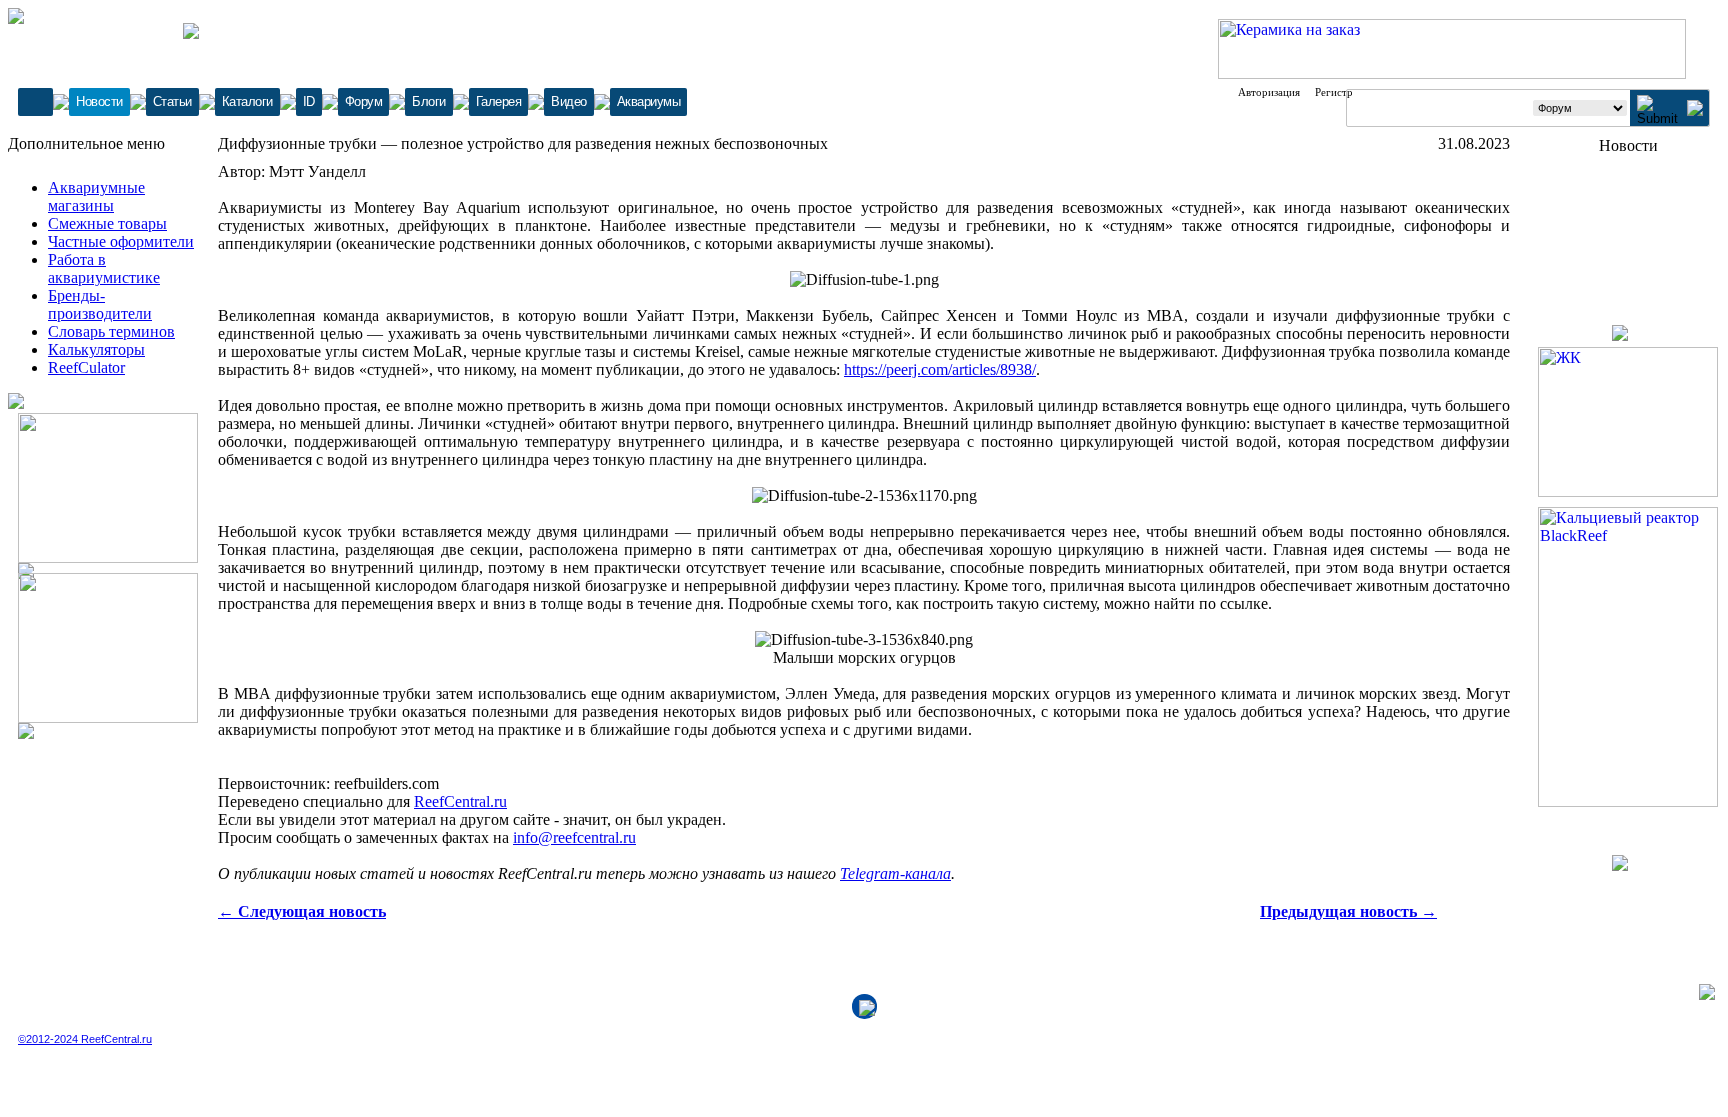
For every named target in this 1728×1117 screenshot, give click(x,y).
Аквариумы (649, 101)
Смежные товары (107, 223)
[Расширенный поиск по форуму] (1695, 110)
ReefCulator (86, 367)
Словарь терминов (111, 331)
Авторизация (1269, 92)
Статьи (172, 101)
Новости (99, 101)
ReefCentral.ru (460, 801)
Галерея (499, 101)
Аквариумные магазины (96, 196)
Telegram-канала (895, 873)
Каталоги (247, 101)
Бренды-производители (100, 304)
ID (309, 101)
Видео (569, 101)
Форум (364, 101)
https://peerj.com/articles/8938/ (940, 369)
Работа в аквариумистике (104, 268)
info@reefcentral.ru (574, 837)
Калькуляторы (96, 349)
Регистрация (1345, 92)
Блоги (429, 101)
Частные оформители (121, 241)
